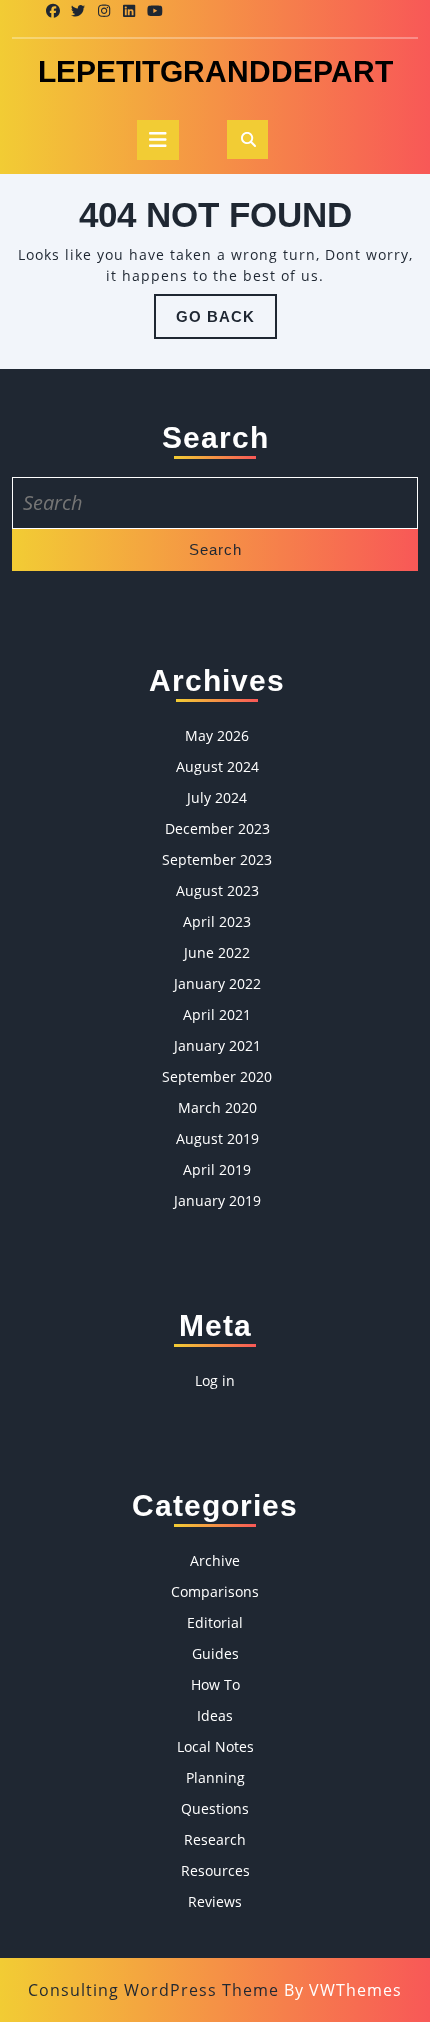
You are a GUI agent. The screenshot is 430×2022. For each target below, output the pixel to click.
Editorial (215, 1622)
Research (215, 1839)
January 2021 (217, 1045)
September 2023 (217, 859)
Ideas (215, 1715)
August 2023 (217, 890)
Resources (215, 1870)
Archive (215, 1560)
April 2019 (217, 1169)
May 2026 (217, 735)
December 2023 (217, 828)
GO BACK (226, 323)
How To (215, 1684)
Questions (215, 1808)
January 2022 (217, 983)
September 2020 (217, 1076)
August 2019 (217, 1138)
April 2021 (217, 1014)
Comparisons (215, 1591)
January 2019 (217, 1200)
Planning (215, 1777)
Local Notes (215, 1746)
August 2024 (217, 766)
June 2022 (217, 952)
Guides (215, 1653)
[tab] (158, 140)
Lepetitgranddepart (215, 71)
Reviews (215, 1901)
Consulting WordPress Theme (153, 1990)
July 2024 (217, 797)
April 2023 (217, 921)
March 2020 (217, 1107)
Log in (215, 1380)
